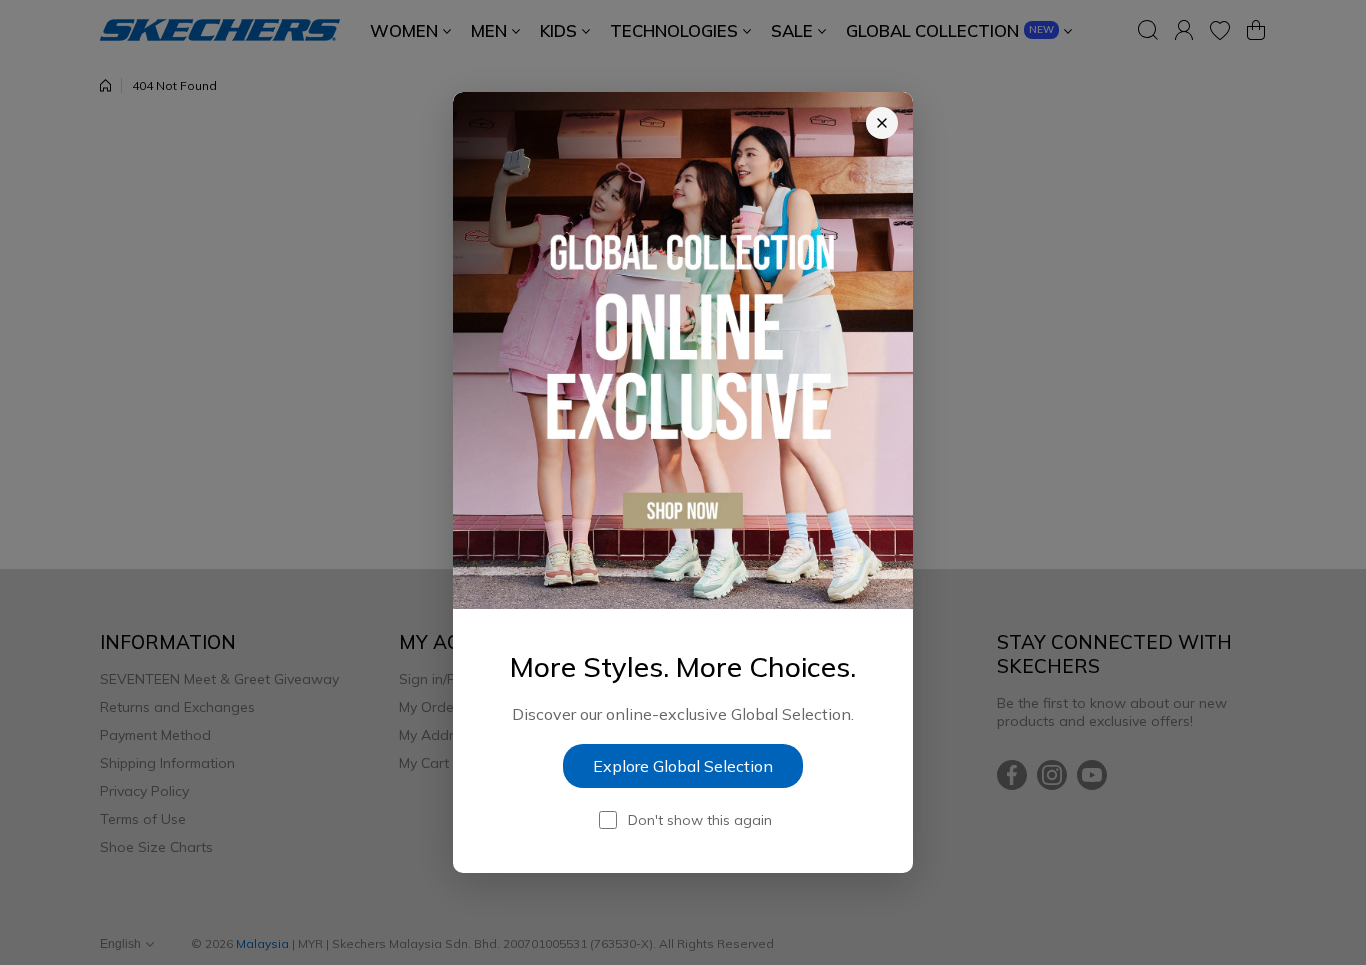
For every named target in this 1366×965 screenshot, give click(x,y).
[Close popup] (882, 123)
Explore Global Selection (683, 766)
